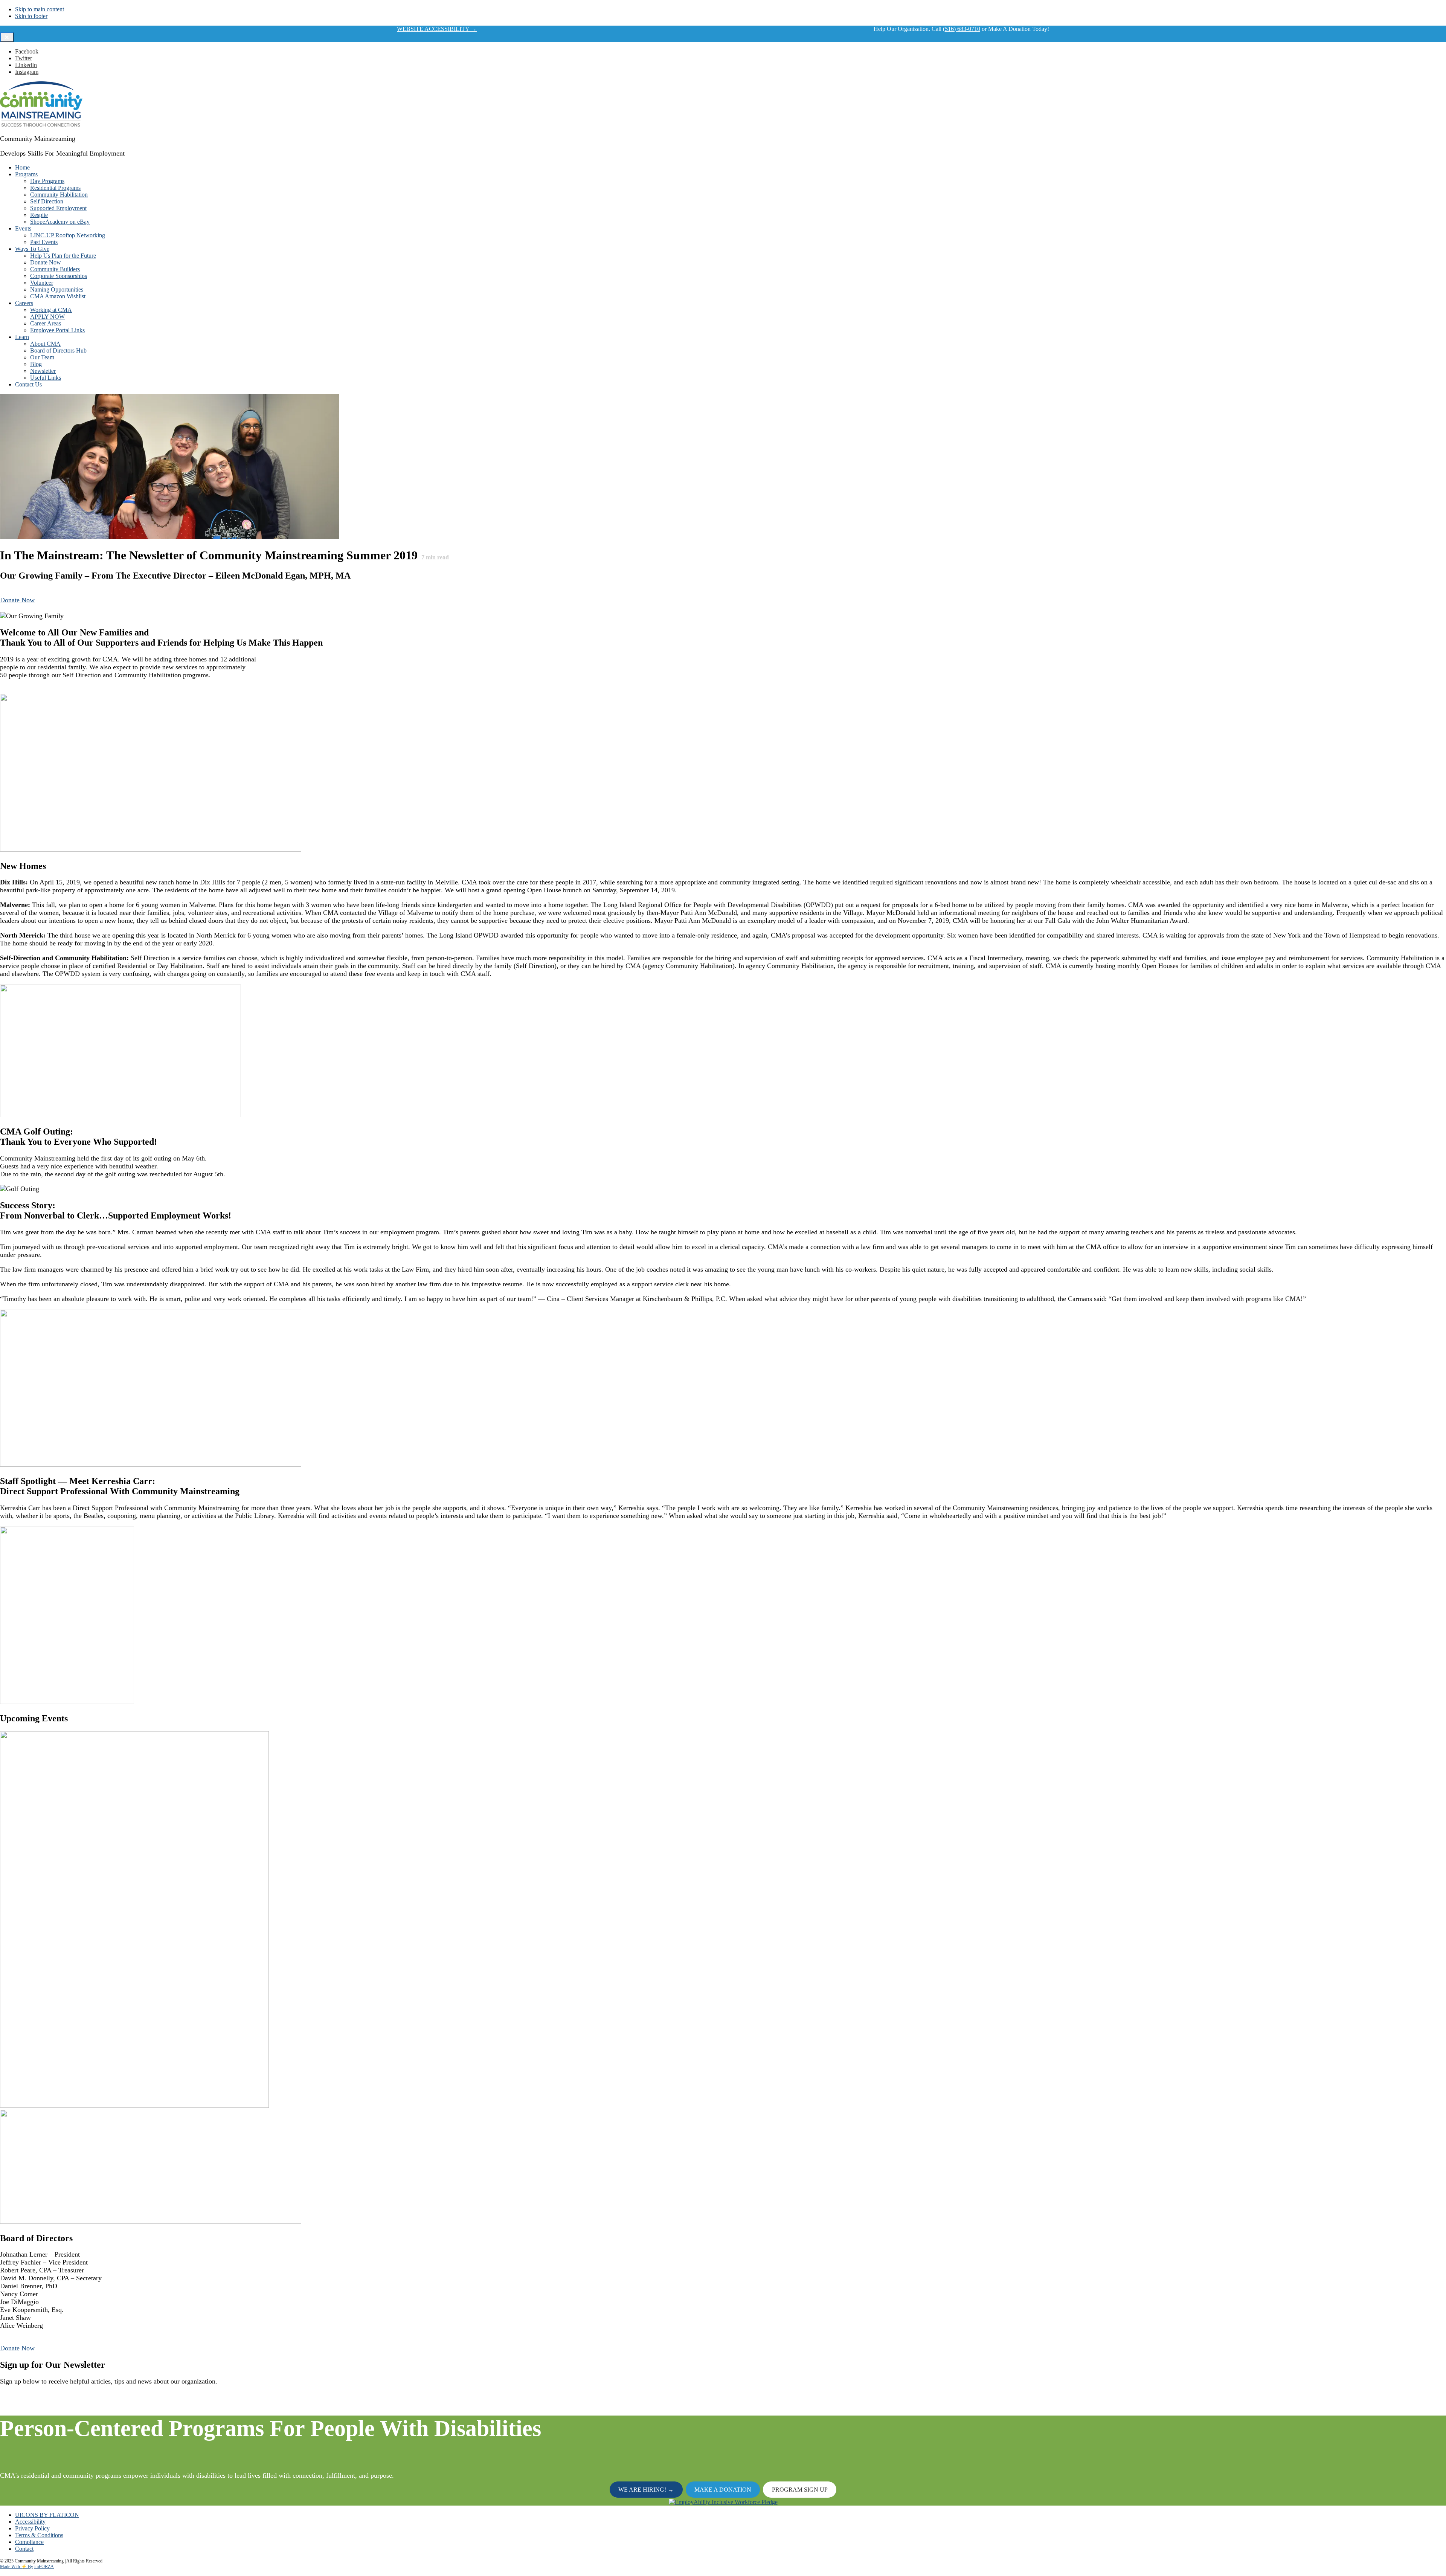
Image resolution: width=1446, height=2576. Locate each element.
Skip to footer (31, 16)
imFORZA (44, 2567)
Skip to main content (40, 9)
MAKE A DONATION (723, 2490)
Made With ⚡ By (17, 2567)
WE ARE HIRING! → (646, 2490)
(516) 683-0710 (962, 29)
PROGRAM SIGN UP (800, 2490)
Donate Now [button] (17, 600)
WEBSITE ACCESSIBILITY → (437, 29)
